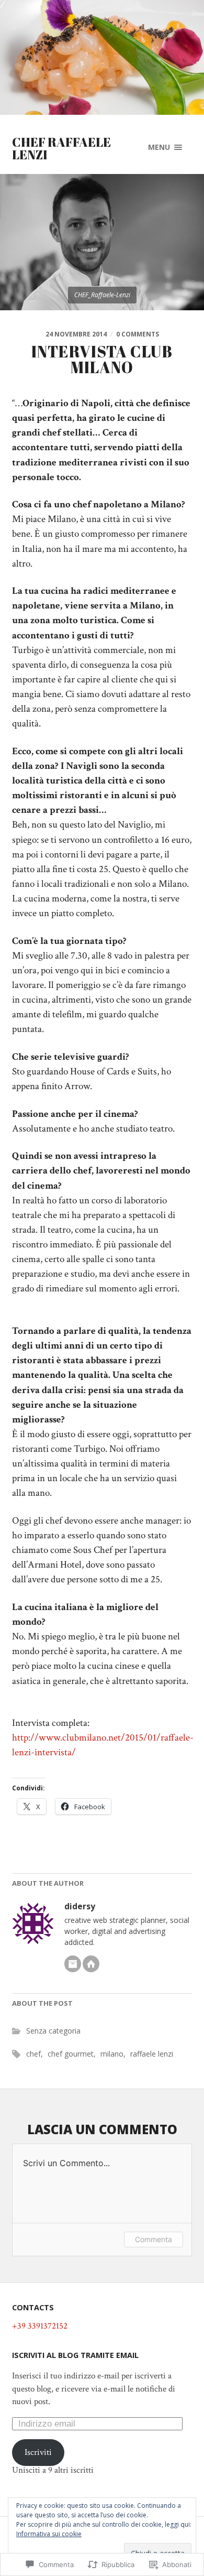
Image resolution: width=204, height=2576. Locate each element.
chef (33, 2054)
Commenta (154, 2239)
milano (112, 2054)
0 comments (138, 334)
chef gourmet (71, 2054)
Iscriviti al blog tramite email (75, 2355)
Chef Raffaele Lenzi (61, 148)
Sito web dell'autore (91, 1964)
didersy (80, 1906)
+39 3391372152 (40, 2326)
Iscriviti (38, 2452)
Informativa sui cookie (49, 2534)
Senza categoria (53, 2031)
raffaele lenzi (152, 2054)
